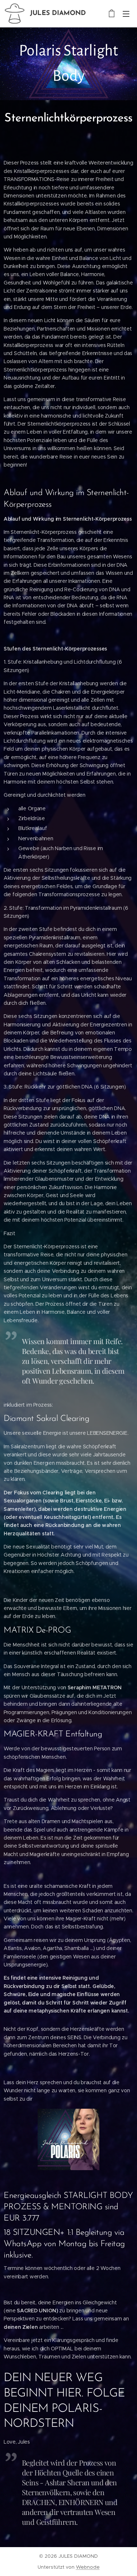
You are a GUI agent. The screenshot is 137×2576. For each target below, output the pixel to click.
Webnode (88, 2567)
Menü (126, 14)
